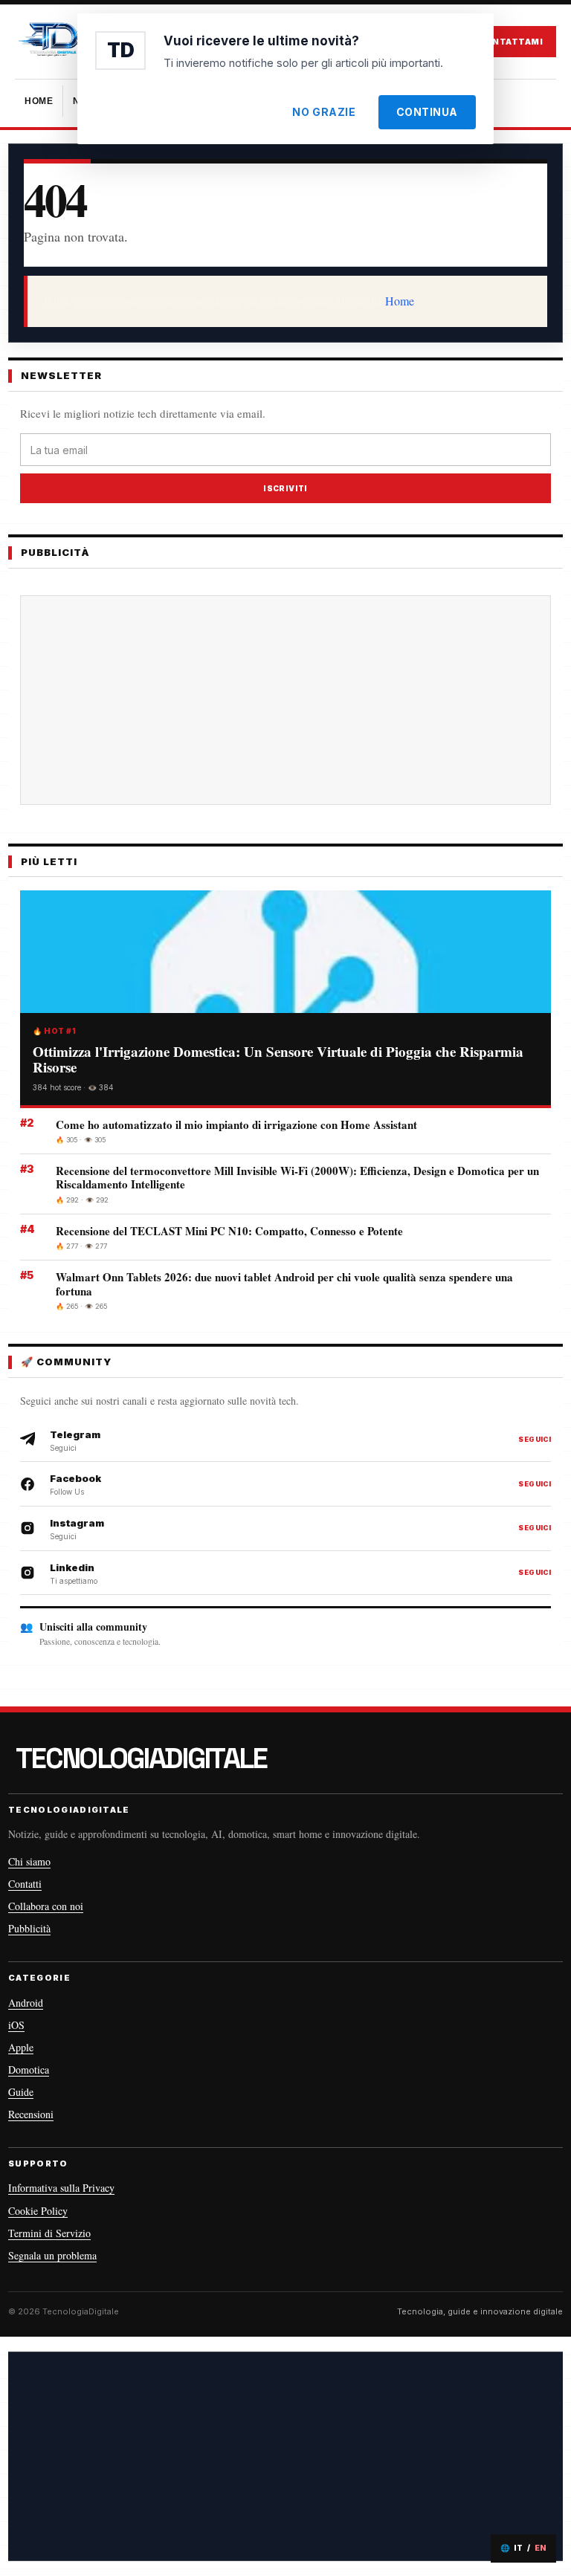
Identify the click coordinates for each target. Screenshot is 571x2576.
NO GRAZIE (324, 112)
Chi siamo (29, 1861)
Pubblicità (29, 1928)
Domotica (29, 2069)
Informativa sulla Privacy (61, 2188)
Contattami (510, 42)
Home (400, 301)
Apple (21, 2047)
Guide (21, 2092)
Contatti (25, 1884)
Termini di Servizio (49, 2233)
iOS (16, 2025)
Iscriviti (285, 488)
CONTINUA (427, 112)
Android (26, 2003)
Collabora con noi (46, 1906)
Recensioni (31, 2114)
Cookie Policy (38, 2211)
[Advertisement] (285, 2456)
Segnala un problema (52, 2255)
